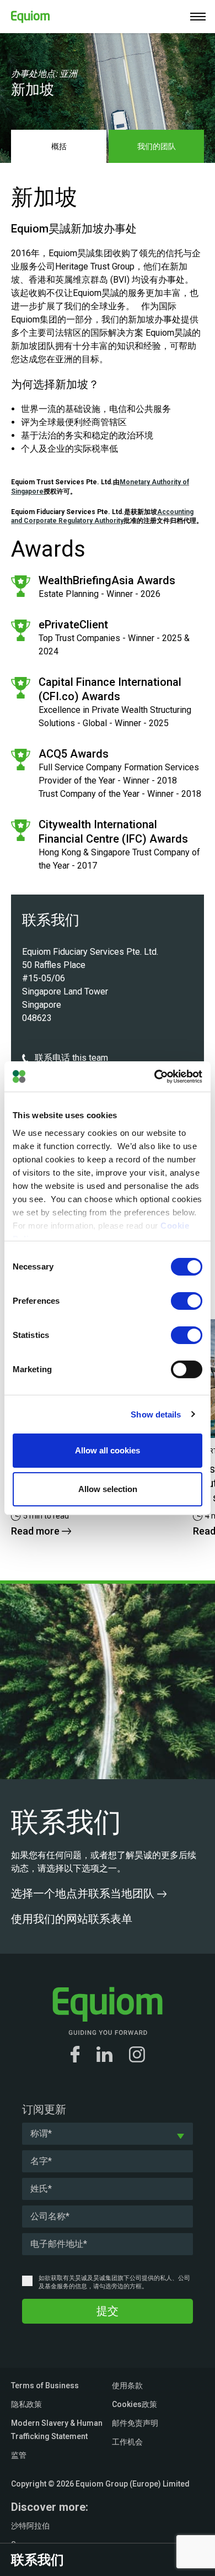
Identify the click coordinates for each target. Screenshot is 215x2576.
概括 (59, 146)
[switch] (187, 1301)
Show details (156, 1414)
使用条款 (127, 2385)
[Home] (25, 15)
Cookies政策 (135, 2404)
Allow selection (108, 1489)
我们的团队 (157, 146)
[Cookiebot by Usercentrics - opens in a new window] (155, 1076)
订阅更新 (44, 2109)
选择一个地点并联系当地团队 (84, 1893)
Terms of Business (45, 2385)
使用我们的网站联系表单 (73, 1919)
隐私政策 (26, 2404)
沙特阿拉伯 (30, 2526)
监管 (19, 2455)
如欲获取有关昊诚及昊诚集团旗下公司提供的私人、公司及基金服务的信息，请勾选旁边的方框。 (114, 2282)
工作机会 (127, 2442)
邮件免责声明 (135, 2423)
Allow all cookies (108, 1450)
